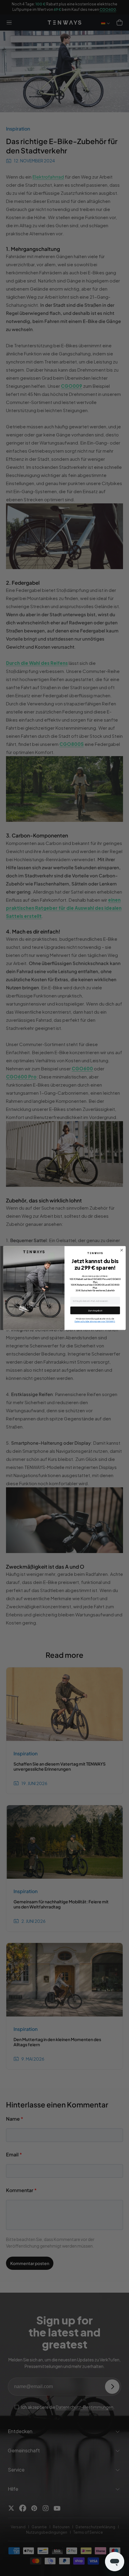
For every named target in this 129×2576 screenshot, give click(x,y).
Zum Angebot (95, 1311)
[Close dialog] (122, 1250)
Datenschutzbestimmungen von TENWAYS (95, 1321)
